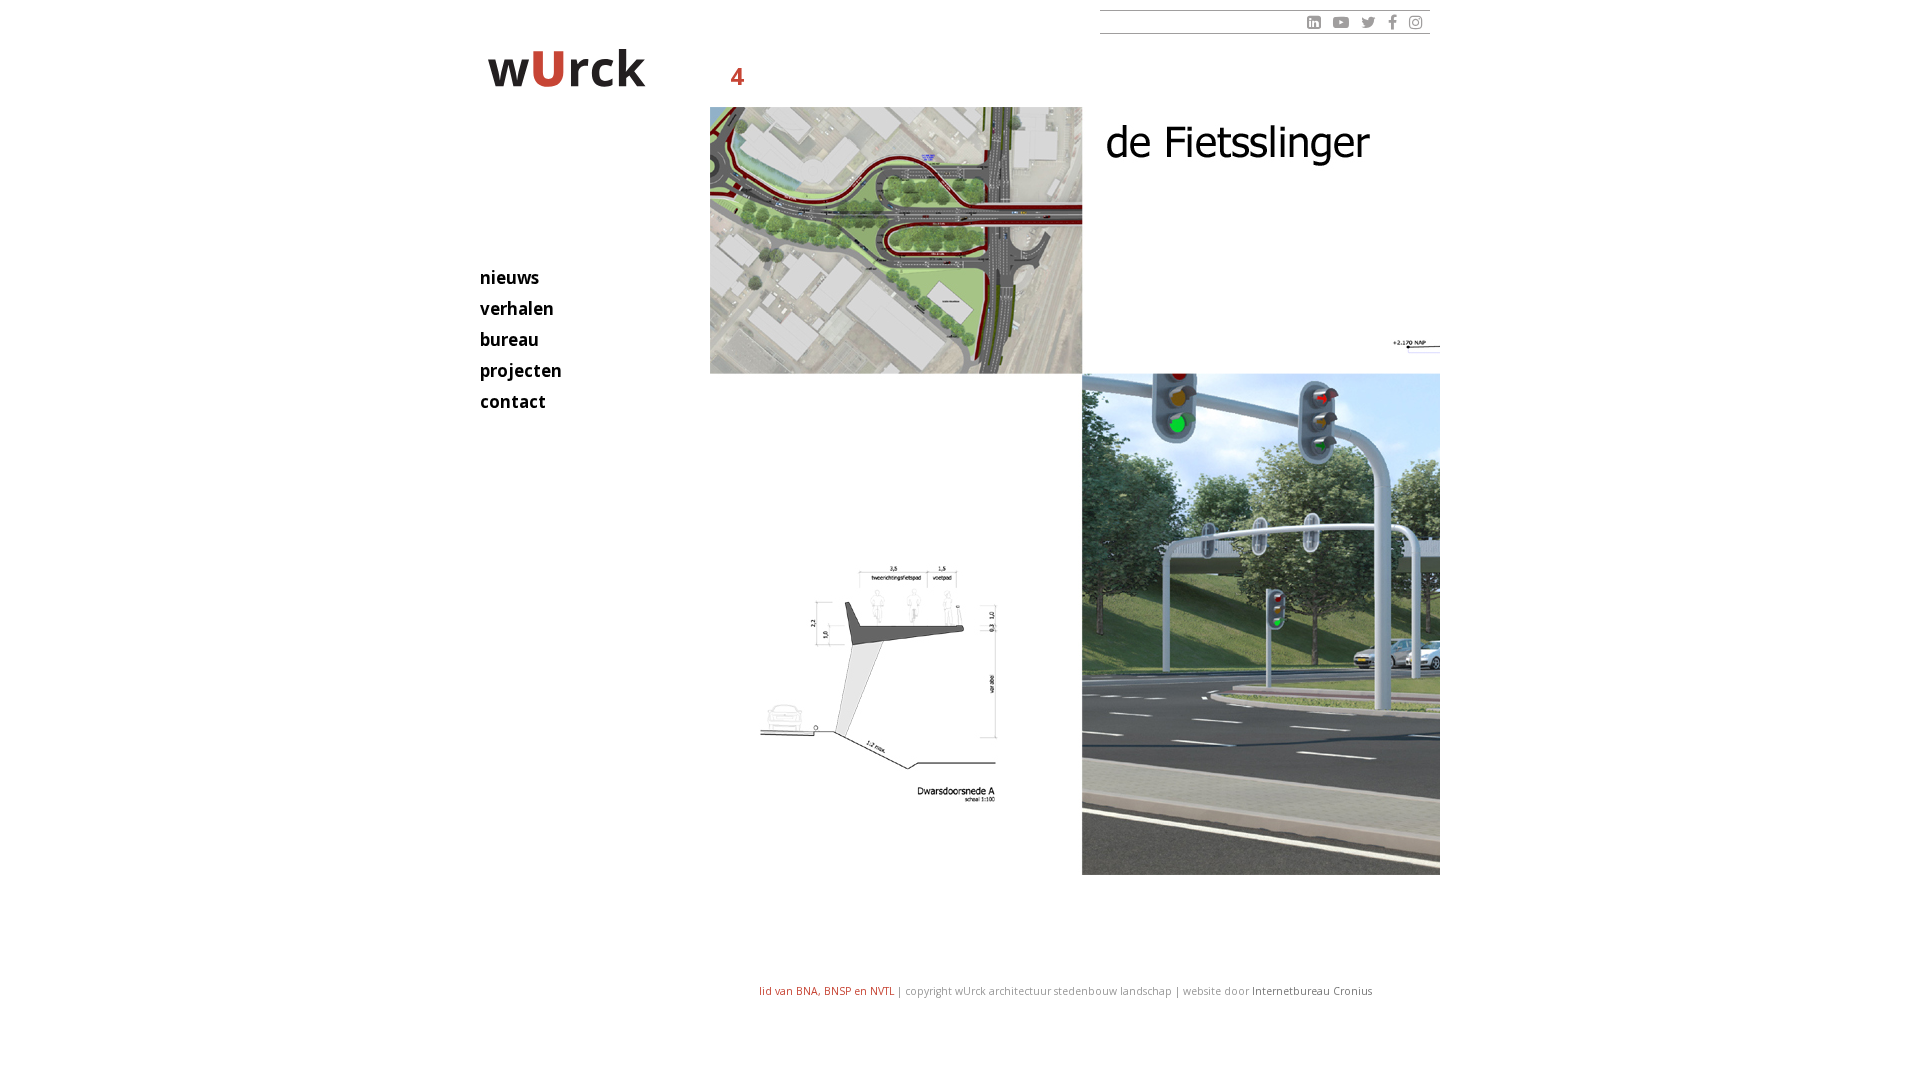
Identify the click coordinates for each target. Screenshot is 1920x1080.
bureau (509, 339)
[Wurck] (567, 71)
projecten (521, 370)
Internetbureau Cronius (1312, 991)
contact (513, 401)
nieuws (509, 277)
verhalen (517, 308)
